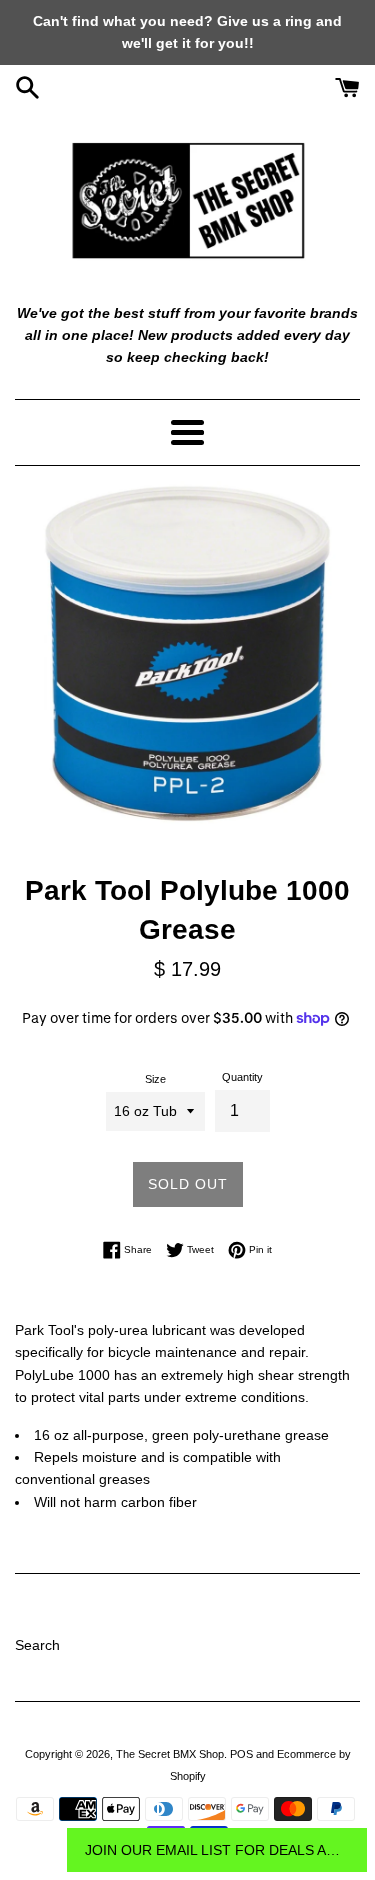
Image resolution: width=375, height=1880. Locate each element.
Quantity (242, 1077)
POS (241, 1754)
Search (37, 1645)
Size (155, 1079)
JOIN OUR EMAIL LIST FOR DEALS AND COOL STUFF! (217, 1850)
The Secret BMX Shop (170, 1754)
